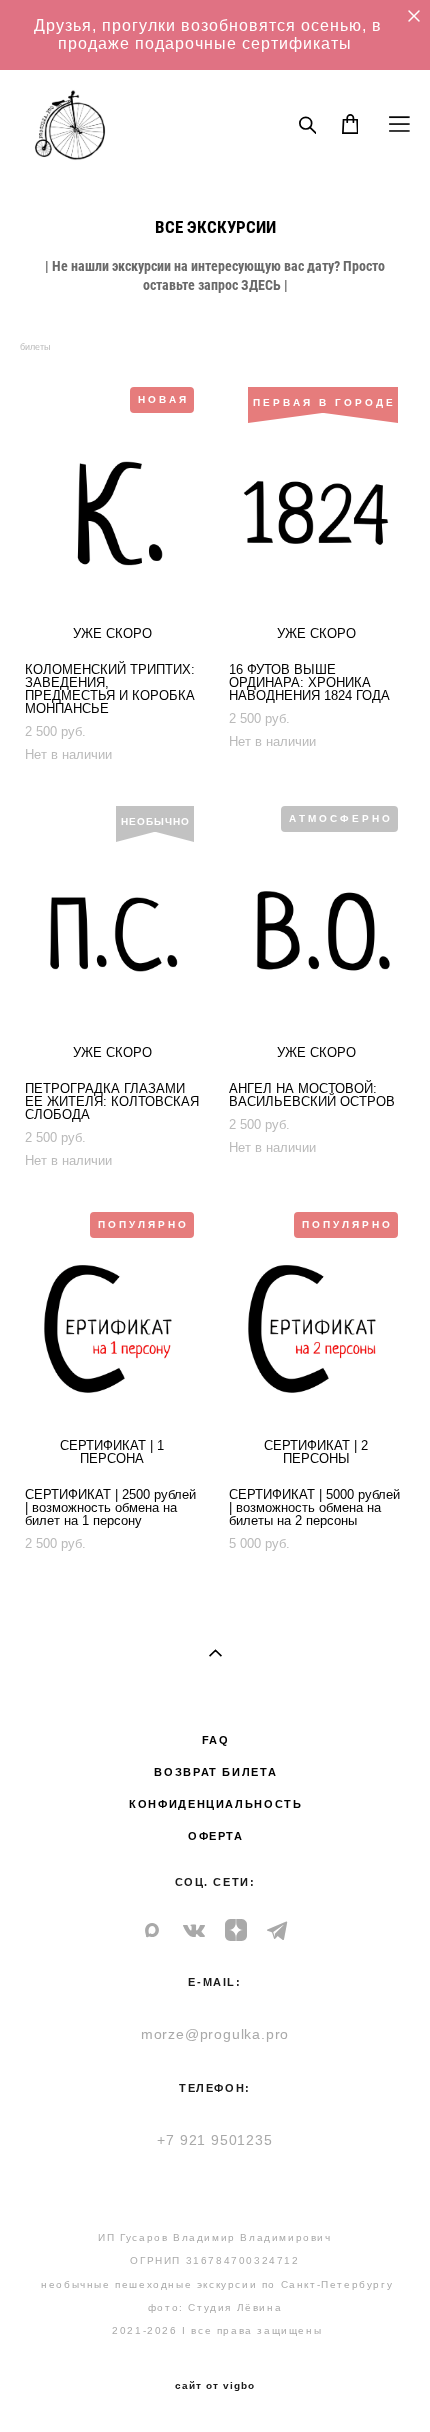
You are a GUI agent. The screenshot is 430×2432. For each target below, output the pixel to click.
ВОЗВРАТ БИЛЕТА (215, 1772)
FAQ (216, 1740)
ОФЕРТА (216, 1836)
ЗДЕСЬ (261, 284)
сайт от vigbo (215, 2386)
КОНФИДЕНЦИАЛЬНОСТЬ (216, 1804)
